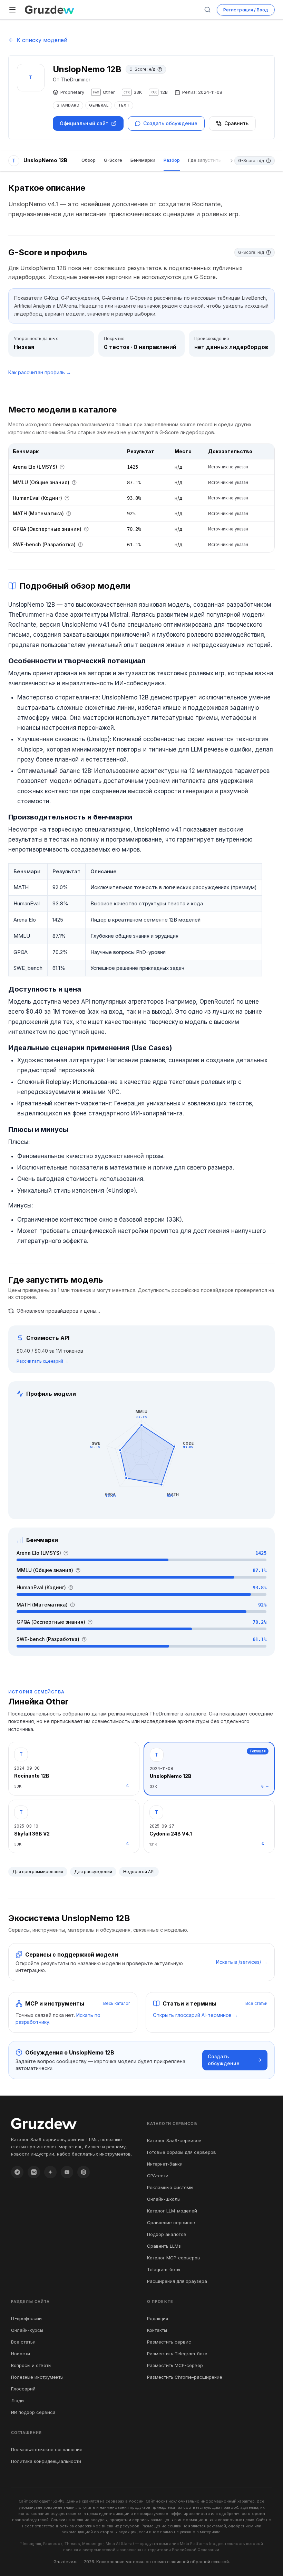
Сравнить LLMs (164, 2246)
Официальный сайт (84, 123)
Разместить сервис (169, 2342)
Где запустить (204, 160)
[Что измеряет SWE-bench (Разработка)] (80, 545)
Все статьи (256, 2003)
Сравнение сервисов (171, 2222)
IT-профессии (26, 2318)
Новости (21, 2354)
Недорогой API (139, 1872)
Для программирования (38, 1872)
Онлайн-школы (164, 2199)
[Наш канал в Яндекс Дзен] (50, 2172)
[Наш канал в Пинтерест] (84, 2172)
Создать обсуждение (170, 123)
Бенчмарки (143, 160)
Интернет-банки (165, 2164)
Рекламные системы (170, 2187)
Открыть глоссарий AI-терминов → (195, 2015)
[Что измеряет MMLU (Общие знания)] (74, 483)
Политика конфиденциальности (46, 2461)
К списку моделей (42, 40)
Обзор (89, 160)
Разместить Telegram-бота (177, 2354)
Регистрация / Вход (246, 10)
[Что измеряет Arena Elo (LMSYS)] (62, 467)
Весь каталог (117, 2003)
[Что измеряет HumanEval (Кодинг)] (67, 498)
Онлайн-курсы (27, 2330)
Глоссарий (23, 2389)
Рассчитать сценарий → (42, 1361)
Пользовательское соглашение (47, 2449)
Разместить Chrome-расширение (185, 2377)
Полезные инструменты (37, 2377)
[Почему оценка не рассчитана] (160, 69)
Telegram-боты (164, 2269)
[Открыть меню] (12, 10)
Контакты (157, 2330)
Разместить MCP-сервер (175, 2365)
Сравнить (236, 123)
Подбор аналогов (167, 2234)
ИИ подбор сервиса (33, 2412)
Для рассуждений (93, 1872)
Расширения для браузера (177, 2281)
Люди (17, 2400)
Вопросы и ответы (31, 2365)
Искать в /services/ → (242, 1962)
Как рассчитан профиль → (40, 372)
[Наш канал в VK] (34, 2172)
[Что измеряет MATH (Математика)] (69, 514)
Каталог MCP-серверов (174, 2258)
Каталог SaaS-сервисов (174, 2140)
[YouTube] (67, 2172)
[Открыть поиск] (207, 10)
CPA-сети (158, 2176)
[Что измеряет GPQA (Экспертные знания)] (86, 529)
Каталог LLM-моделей (172, 2211)
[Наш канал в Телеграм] (17, 2172)
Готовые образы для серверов (182, 2152)
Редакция (158, 2318)
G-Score (113, 160)
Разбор (172, 160)
